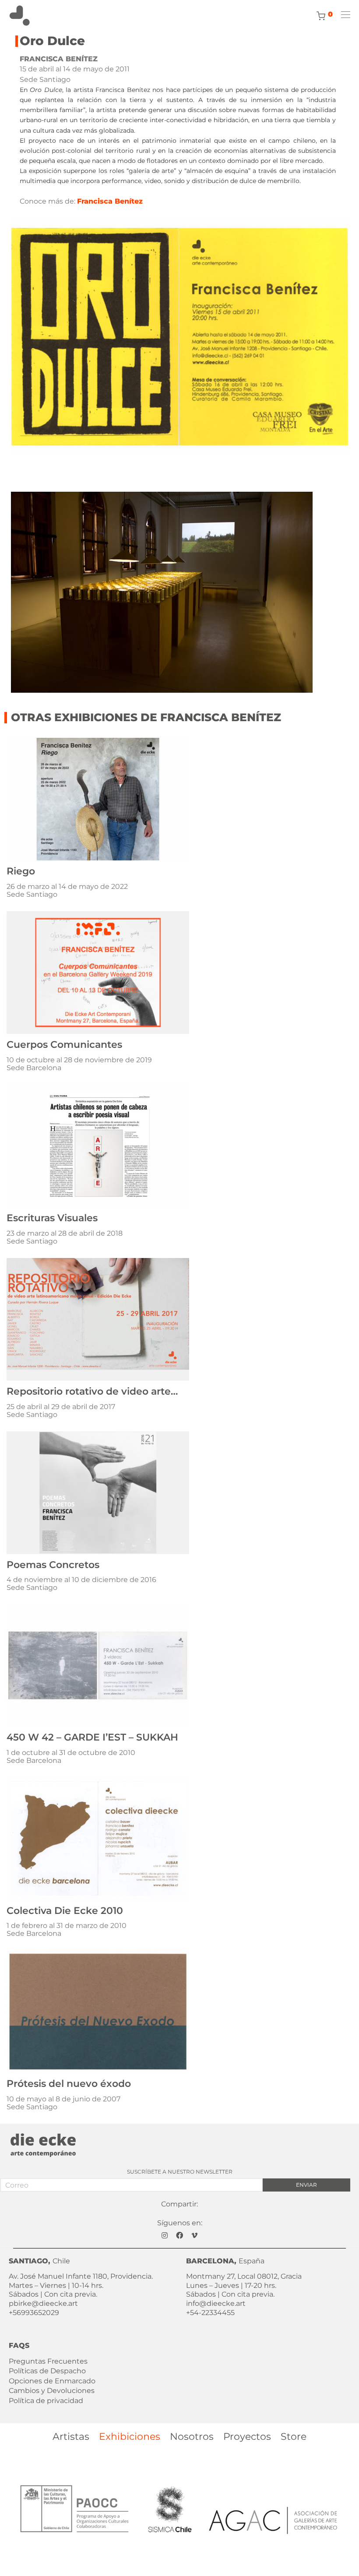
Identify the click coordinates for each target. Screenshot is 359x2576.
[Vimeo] (194, 2235)
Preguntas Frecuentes (48, 2361)
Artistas (71, 2437)
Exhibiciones (130, 2437)
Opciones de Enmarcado (52, 2381)
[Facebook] (179, 2235)
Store (294, 2437)
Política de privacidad (46, 2401)
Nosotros (192, 2437)
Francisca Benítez (110, 201)
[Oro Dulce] (179, 337)
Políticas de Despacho (47, 2371)
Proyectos (247, 2437)
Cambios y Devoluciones (52, 2391)
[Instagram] (165, 2235)
